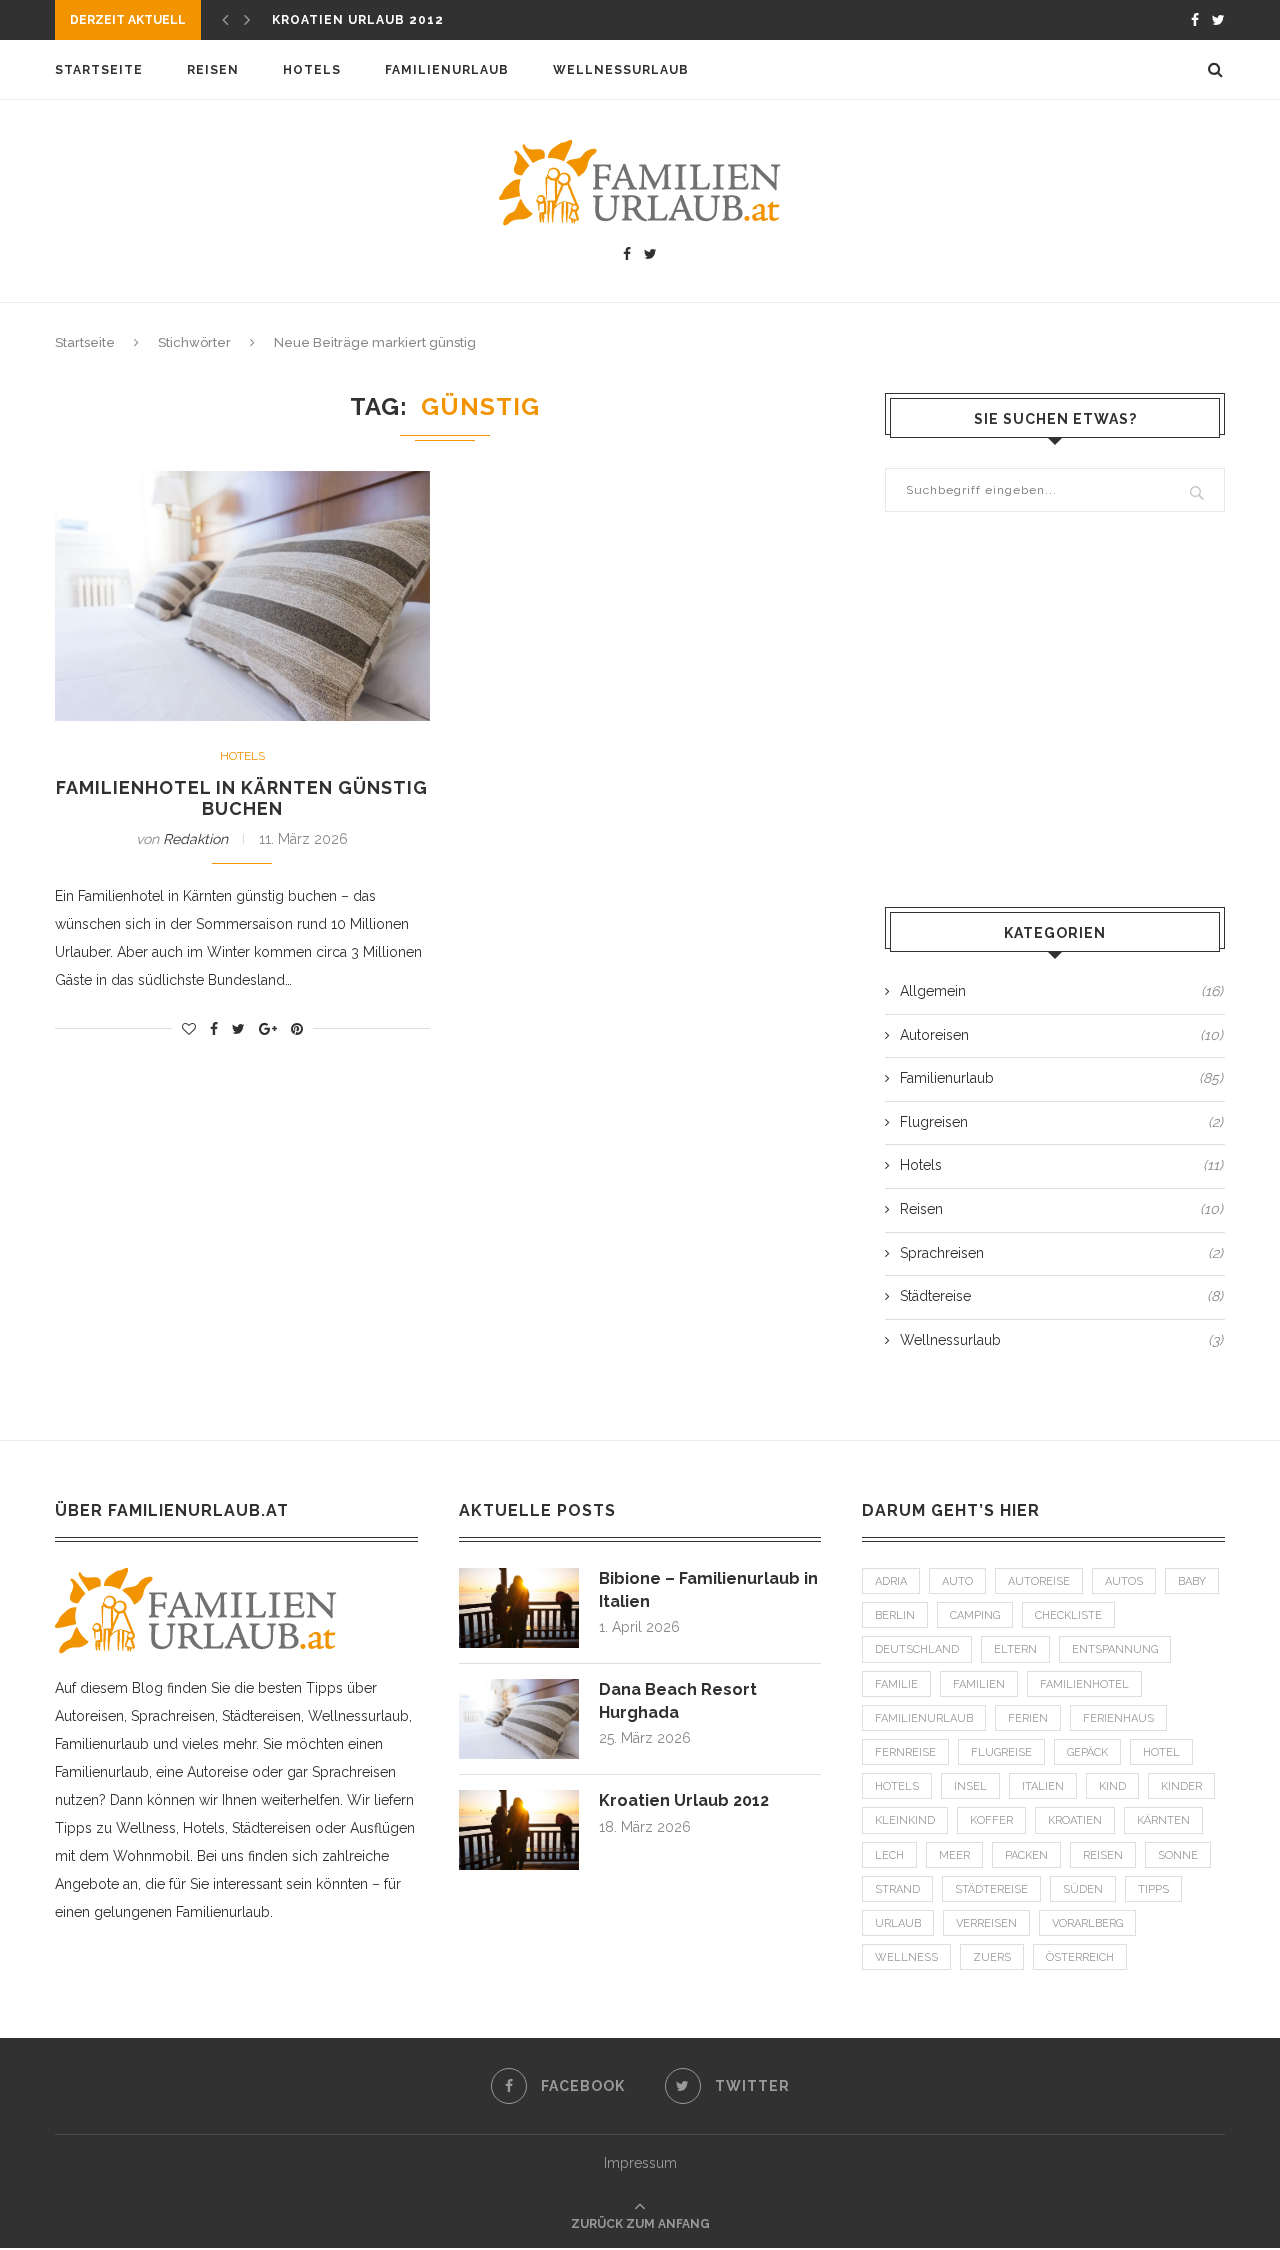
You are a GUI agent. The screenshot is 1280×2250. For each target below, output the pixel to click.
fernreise (905, 1752)
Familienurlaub (447, 70)
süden (1083, 1889)
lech (889, 1855)
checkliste (1068, 1615)
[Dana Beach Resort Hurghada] (519, 1688)
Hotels (312, 70)
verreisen (986, 1923)
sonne (1178, 1855)
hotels (897, 1786)
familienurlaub (924, 1718)
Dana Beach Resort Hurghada (678, 1700)
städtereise (991, 1889)
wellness (906, 1957)
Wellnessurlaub (621, 70)
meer (954, 1855)
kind (1112, 1786)
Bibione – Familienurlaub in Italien (708, 1589)
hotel (1161, 1752)
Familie (896, 1684)
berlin (895, 1615)
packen (1026, 1855)
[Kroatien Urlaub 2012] (519, 1799)
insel (970, 1786)
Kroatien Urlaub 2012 (358, 20)
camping (975, 1615)
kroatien (1075, 1820)
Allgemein (1061, 991)
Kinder (1181, 1786)
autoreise (1039, 1581)
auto (957, 1581)
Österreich (1080, 1957)
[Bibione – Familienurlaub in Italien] (519, 1577)
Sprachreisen (1061, 1253)
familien (979, 1684)
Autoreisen (1061, 1035)
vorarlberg (1087, 1923)
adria (891, 1581)
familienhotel (1084, 1684)
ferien (1028, 1718)
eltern (1015, 1649)
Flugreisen (1061, 1122)
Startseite (99, 70)
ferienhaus (1118, 1718)
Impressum (640, 2163)
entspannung (1115, 1649)
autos (1124, 1581)
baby (1192, 1581)
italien (1043, 1786)
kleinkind (905, 1820)
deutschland (917, 1649)
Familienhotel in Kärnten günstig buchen (242, 798)
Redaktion (195, 839)
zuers (992, 1957)
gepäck (1087, 1752)
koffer (991, 1820)
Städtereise (1061, 1296)
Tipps (1153, 1889)
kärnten (1163, 1820)
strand (897, 1889)
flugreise (1001, 1752)
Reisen (213, 70)
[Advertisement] (1055, 712)
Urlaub (898, 1923)
